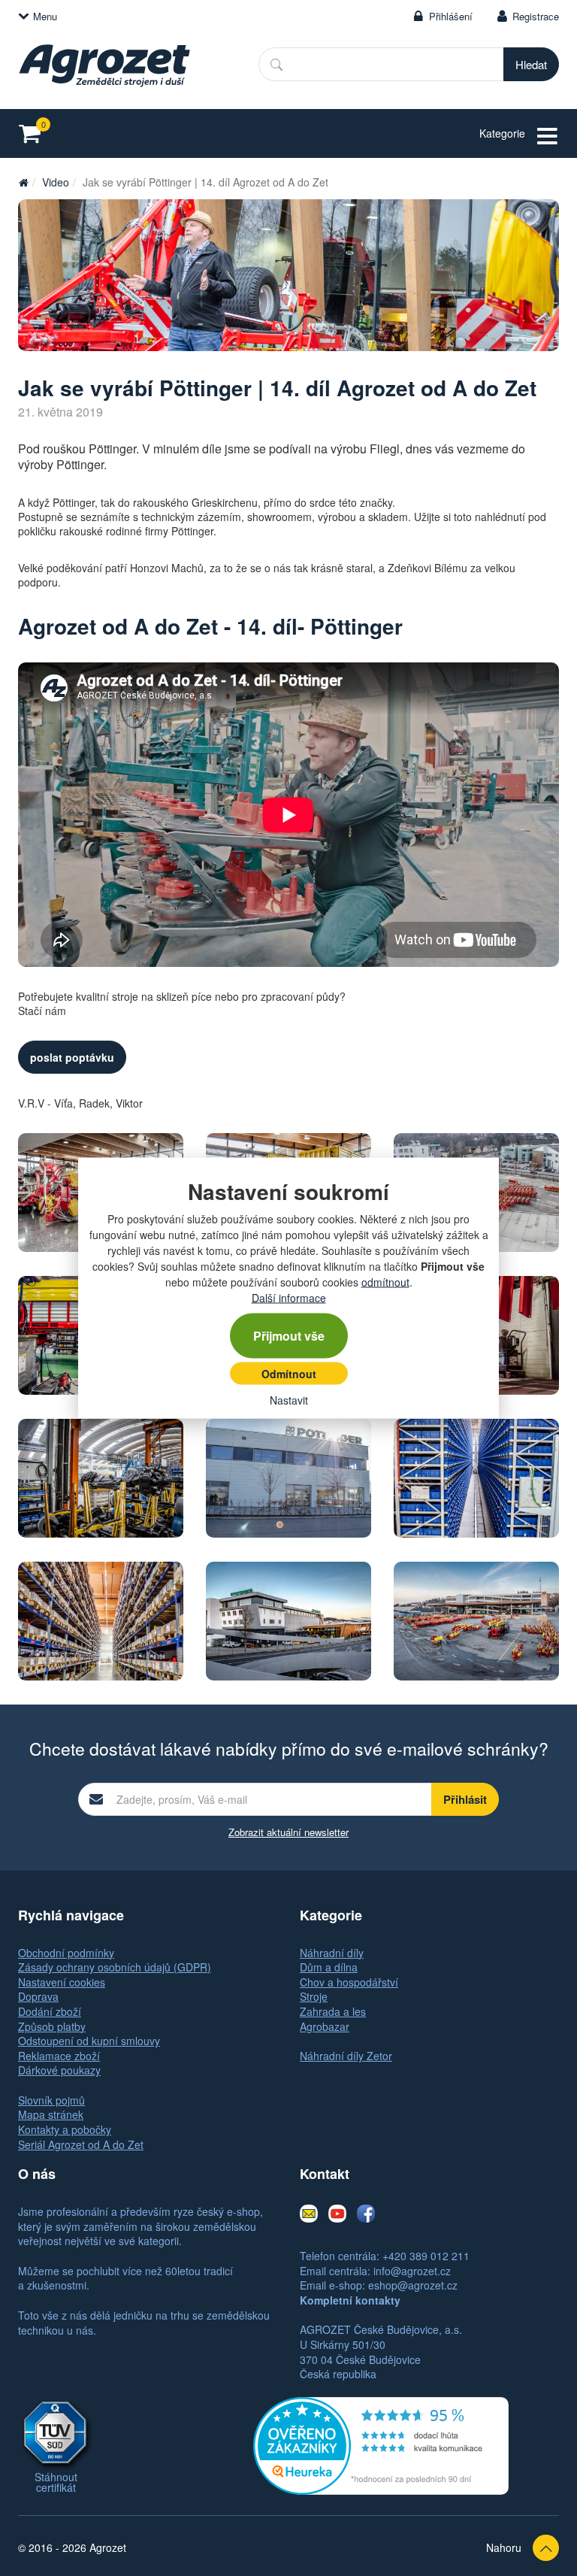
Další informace (289, 1298)
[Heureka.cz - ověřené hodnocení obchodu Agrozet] (381, 2444)
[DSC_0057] (476, 1478)
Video (56, 182)
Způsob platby (52, 2026)
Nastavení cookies (62, 1982)
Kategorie (502, 133)
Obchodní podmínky (66, 1953)
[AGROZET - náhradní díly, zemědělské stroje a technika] (23, 182)
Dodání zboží (50, 2011)
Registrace (536, 16)
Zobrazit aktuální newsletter (288, 1832)
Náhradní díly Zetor (346, 2056)
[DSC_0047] (101, 1478)
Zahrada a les (333, 2011)
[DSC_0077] (288, 1621)
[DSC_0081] (476, 1621)
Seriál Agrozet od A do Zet (81, 2144)
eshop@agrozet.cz (413, 2285)
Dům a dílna (329, 1967)
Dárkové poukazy (59, 2070)
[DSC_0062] (101, 1621)
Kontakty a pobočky (65, 2129)
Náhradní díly (332, 1953)
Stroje (314, 1996)
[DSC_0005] (288, 275)
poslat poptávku (72, 1057)
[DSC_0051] (288, 1478)
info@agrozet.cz (412, 2271)
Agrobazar (325, 2026)
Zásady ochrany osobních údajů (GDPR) (115, 1967)
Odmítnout (289, 1374)
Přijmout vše (289, 1336)
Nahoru (504, 2547)
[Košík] (34, 133)
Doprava (38, 1996)
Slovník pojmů (51, 2100)
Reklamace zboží (59, 2056)
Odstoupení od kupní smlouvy (89, 2041)
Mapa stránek (51, 2114)
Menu (45, 16)
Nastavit (289, 1400)
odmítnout (385, 1282)
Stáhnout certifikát (56, 2482)
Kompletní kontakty (350, 2300)
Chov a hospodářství (349, 1982)
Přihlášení (451, 16)
